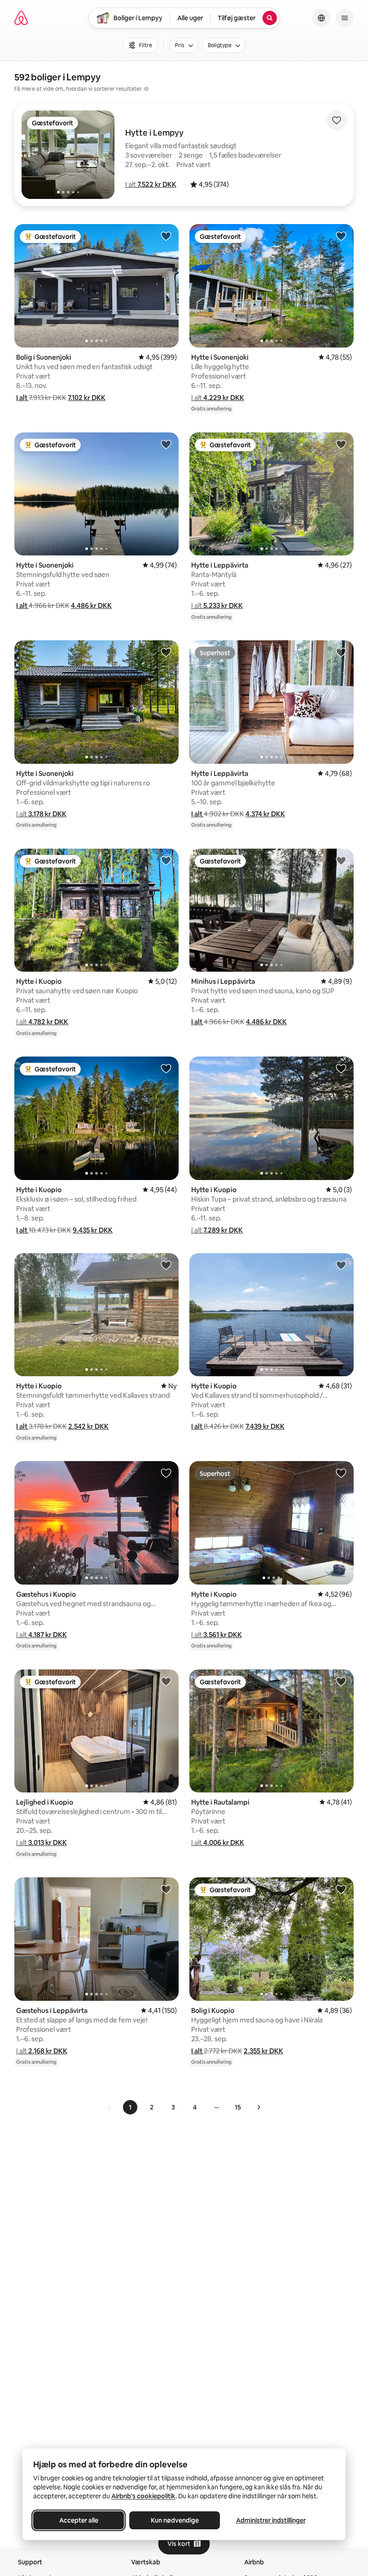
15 (238, 2107)
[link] (110, 2107)
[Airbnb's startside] (21, 18)
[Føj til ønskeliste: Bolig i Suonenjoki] (166, 236)
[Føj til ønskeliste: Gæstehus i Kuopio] (166, 1473)
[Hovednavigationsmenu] (345, 18)
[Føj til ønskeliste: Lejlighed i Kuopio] (166, 1681)
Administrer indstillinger (271, 2520)
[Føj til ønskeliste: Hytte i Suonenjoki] (341, 236)
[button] (151, 184)
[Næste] (258, 2107)
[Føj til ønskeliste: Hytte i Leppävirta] (341, 444)
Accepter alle (79, 2520)
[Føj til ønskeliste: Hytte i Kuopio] (166, 860)
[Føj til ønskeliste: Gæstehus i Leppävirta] (166, 1889)
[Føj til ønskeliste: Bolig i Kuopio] (341, 1889)
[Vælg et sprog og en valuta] (321, 18)
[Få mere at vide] (146, 89)
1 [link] (130, 2107)
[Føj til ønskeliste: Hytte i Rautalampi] (341, 1681)
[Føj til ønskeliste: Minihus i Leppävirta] (341, 860)
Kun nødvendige (175, 2520)
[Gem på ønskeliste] (337, 120)
